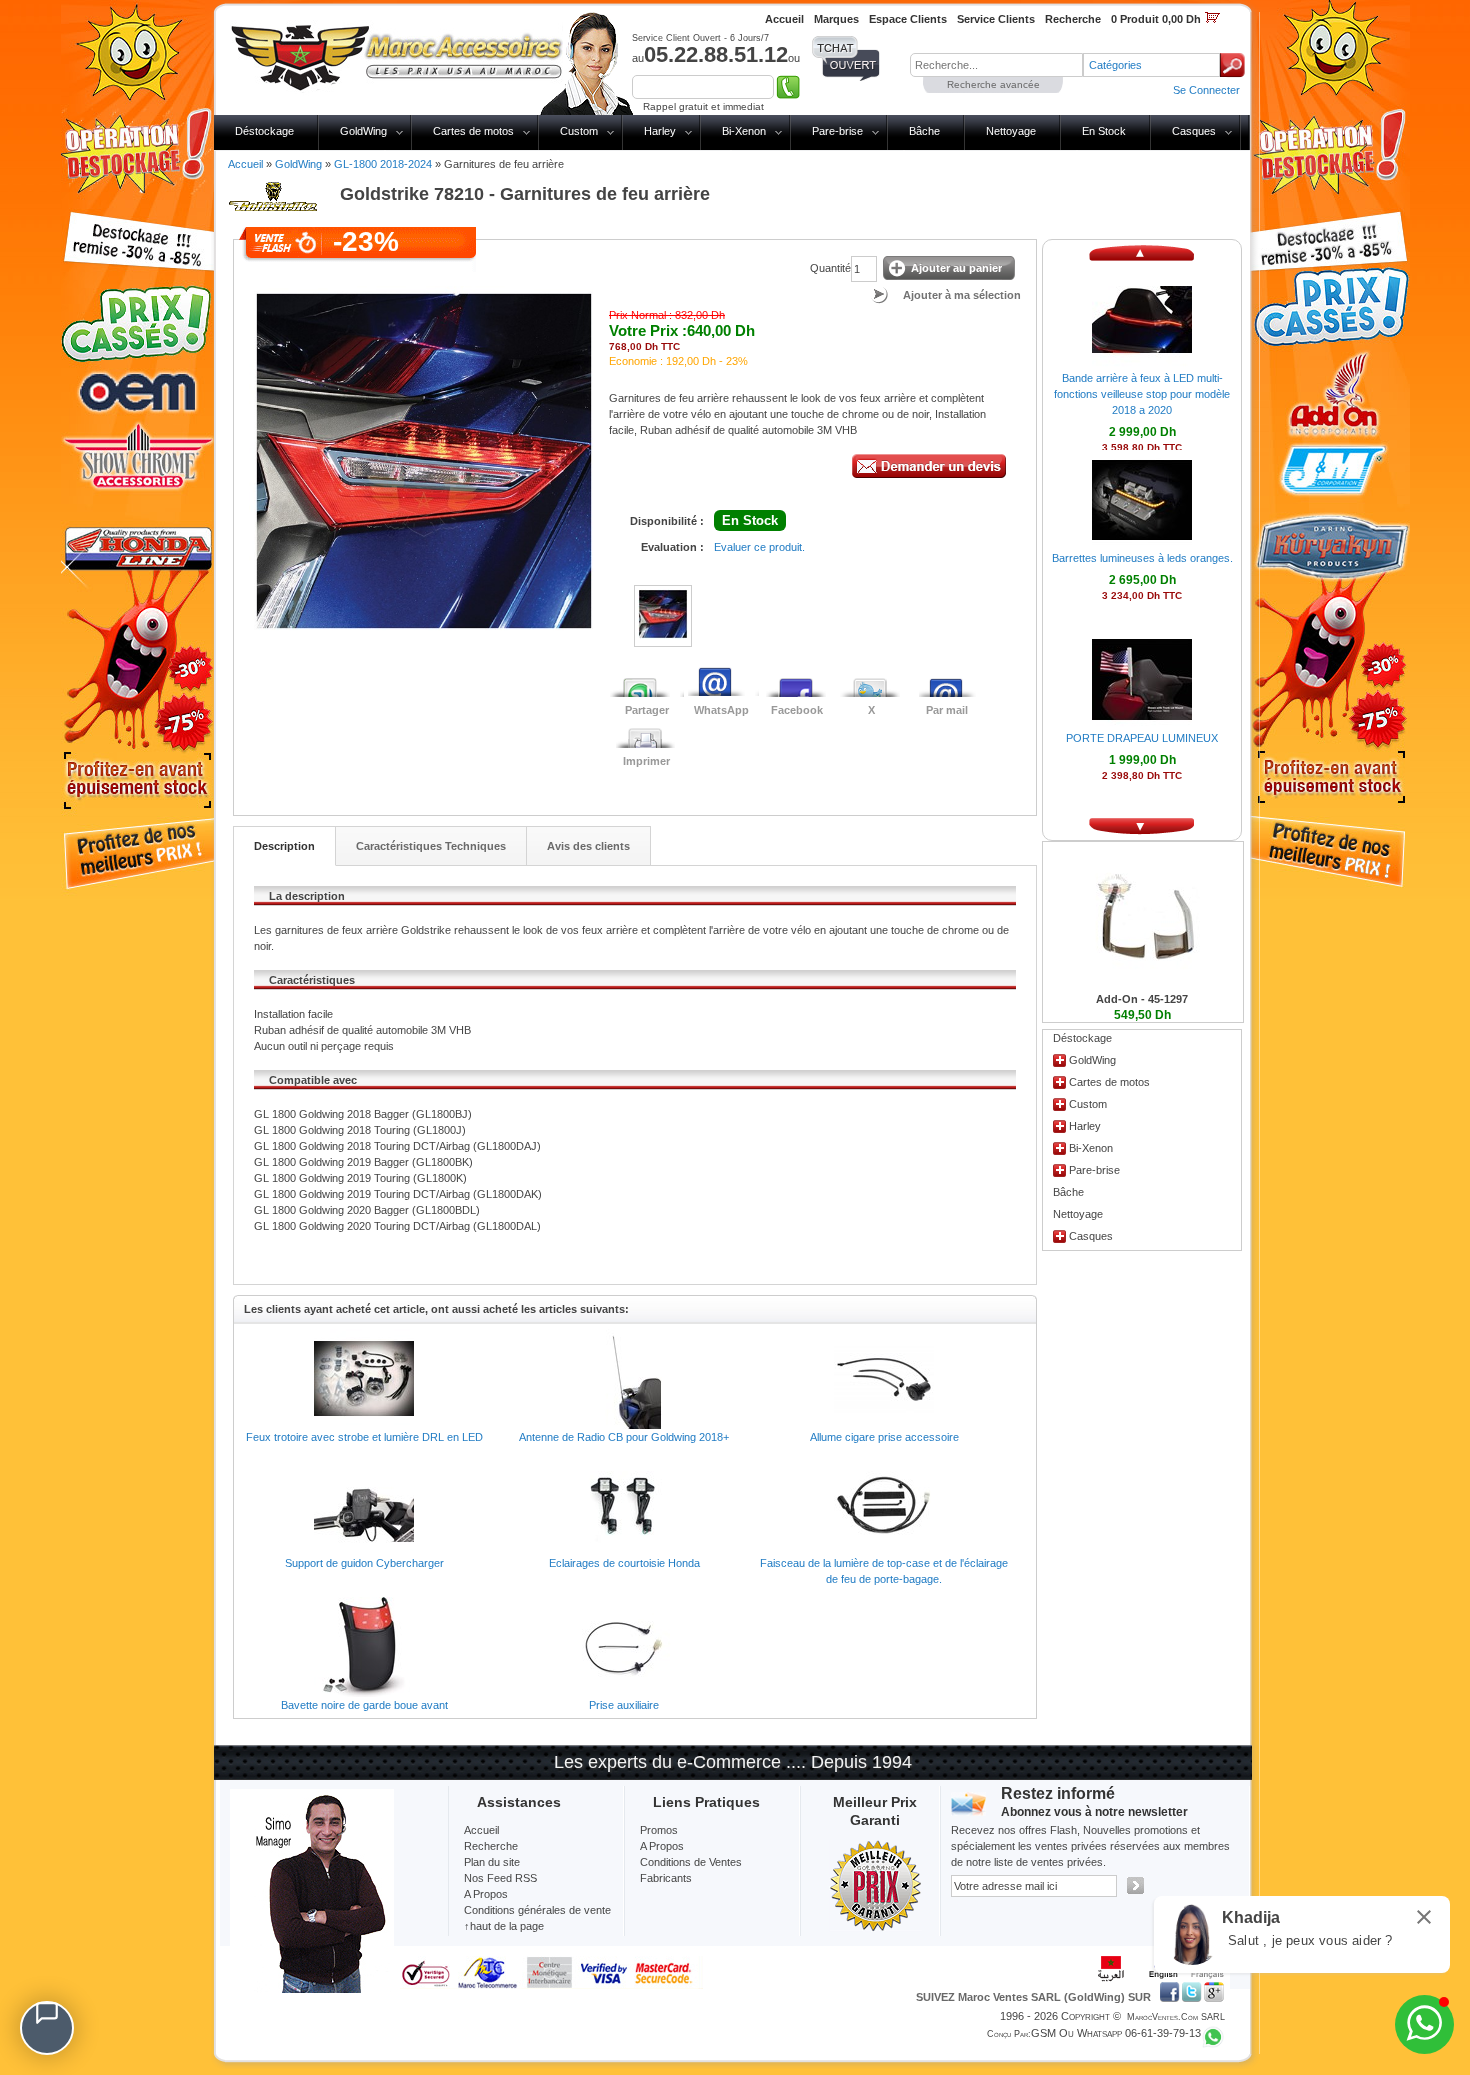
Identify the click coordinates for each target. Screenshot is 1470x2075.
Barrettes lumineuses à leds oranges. (1142, 558)
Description (284, 846)
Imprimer (646, 761)
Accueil (245, 164)
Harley (660, 131)
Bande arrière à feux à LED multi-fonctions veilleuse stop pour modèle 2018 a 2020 (1142, 394)
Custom (579, 131)
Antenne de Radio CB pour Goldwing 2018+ (624, 1437)
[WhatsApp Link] (1424, 2024)
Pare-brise (837, 131)
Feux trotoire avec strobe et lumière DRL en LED (364, 1437)
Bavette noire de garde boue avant (364, 1705)
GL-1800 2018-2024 (383, 164)
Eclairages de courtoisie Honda (624, 1563)
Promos (659, 1830)
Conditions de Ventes (691, 1862)
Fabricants (666, 1878)
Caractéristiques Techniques (431, 846)
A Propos (662, 1846)
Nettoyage (1011, 131)
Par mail (947, 710)
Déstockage (264, 131)
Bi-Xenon (744, 131)
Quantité (830, 268)
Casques (1194, 131)
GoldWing (363, 131)
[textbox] (996, 65)
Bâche (924, 131)
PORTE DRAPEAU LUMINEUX (1142, 738)
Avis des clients (588, 846)
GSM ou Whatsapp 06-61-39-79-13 (1116, 2033)
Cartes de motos (473, 131)
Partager (647, 710)
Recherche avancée (993, 84)
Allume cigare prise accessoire (884, 1437)
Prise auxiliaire (624, 1705)
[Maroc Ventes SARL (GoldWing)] (396, 54)
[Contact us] (47, 2028)
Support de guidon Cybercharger (364, 1563)
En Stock (1104, 131)
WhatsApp (721, 710)
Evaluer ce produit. (759, 547)
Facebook (797, 710)
